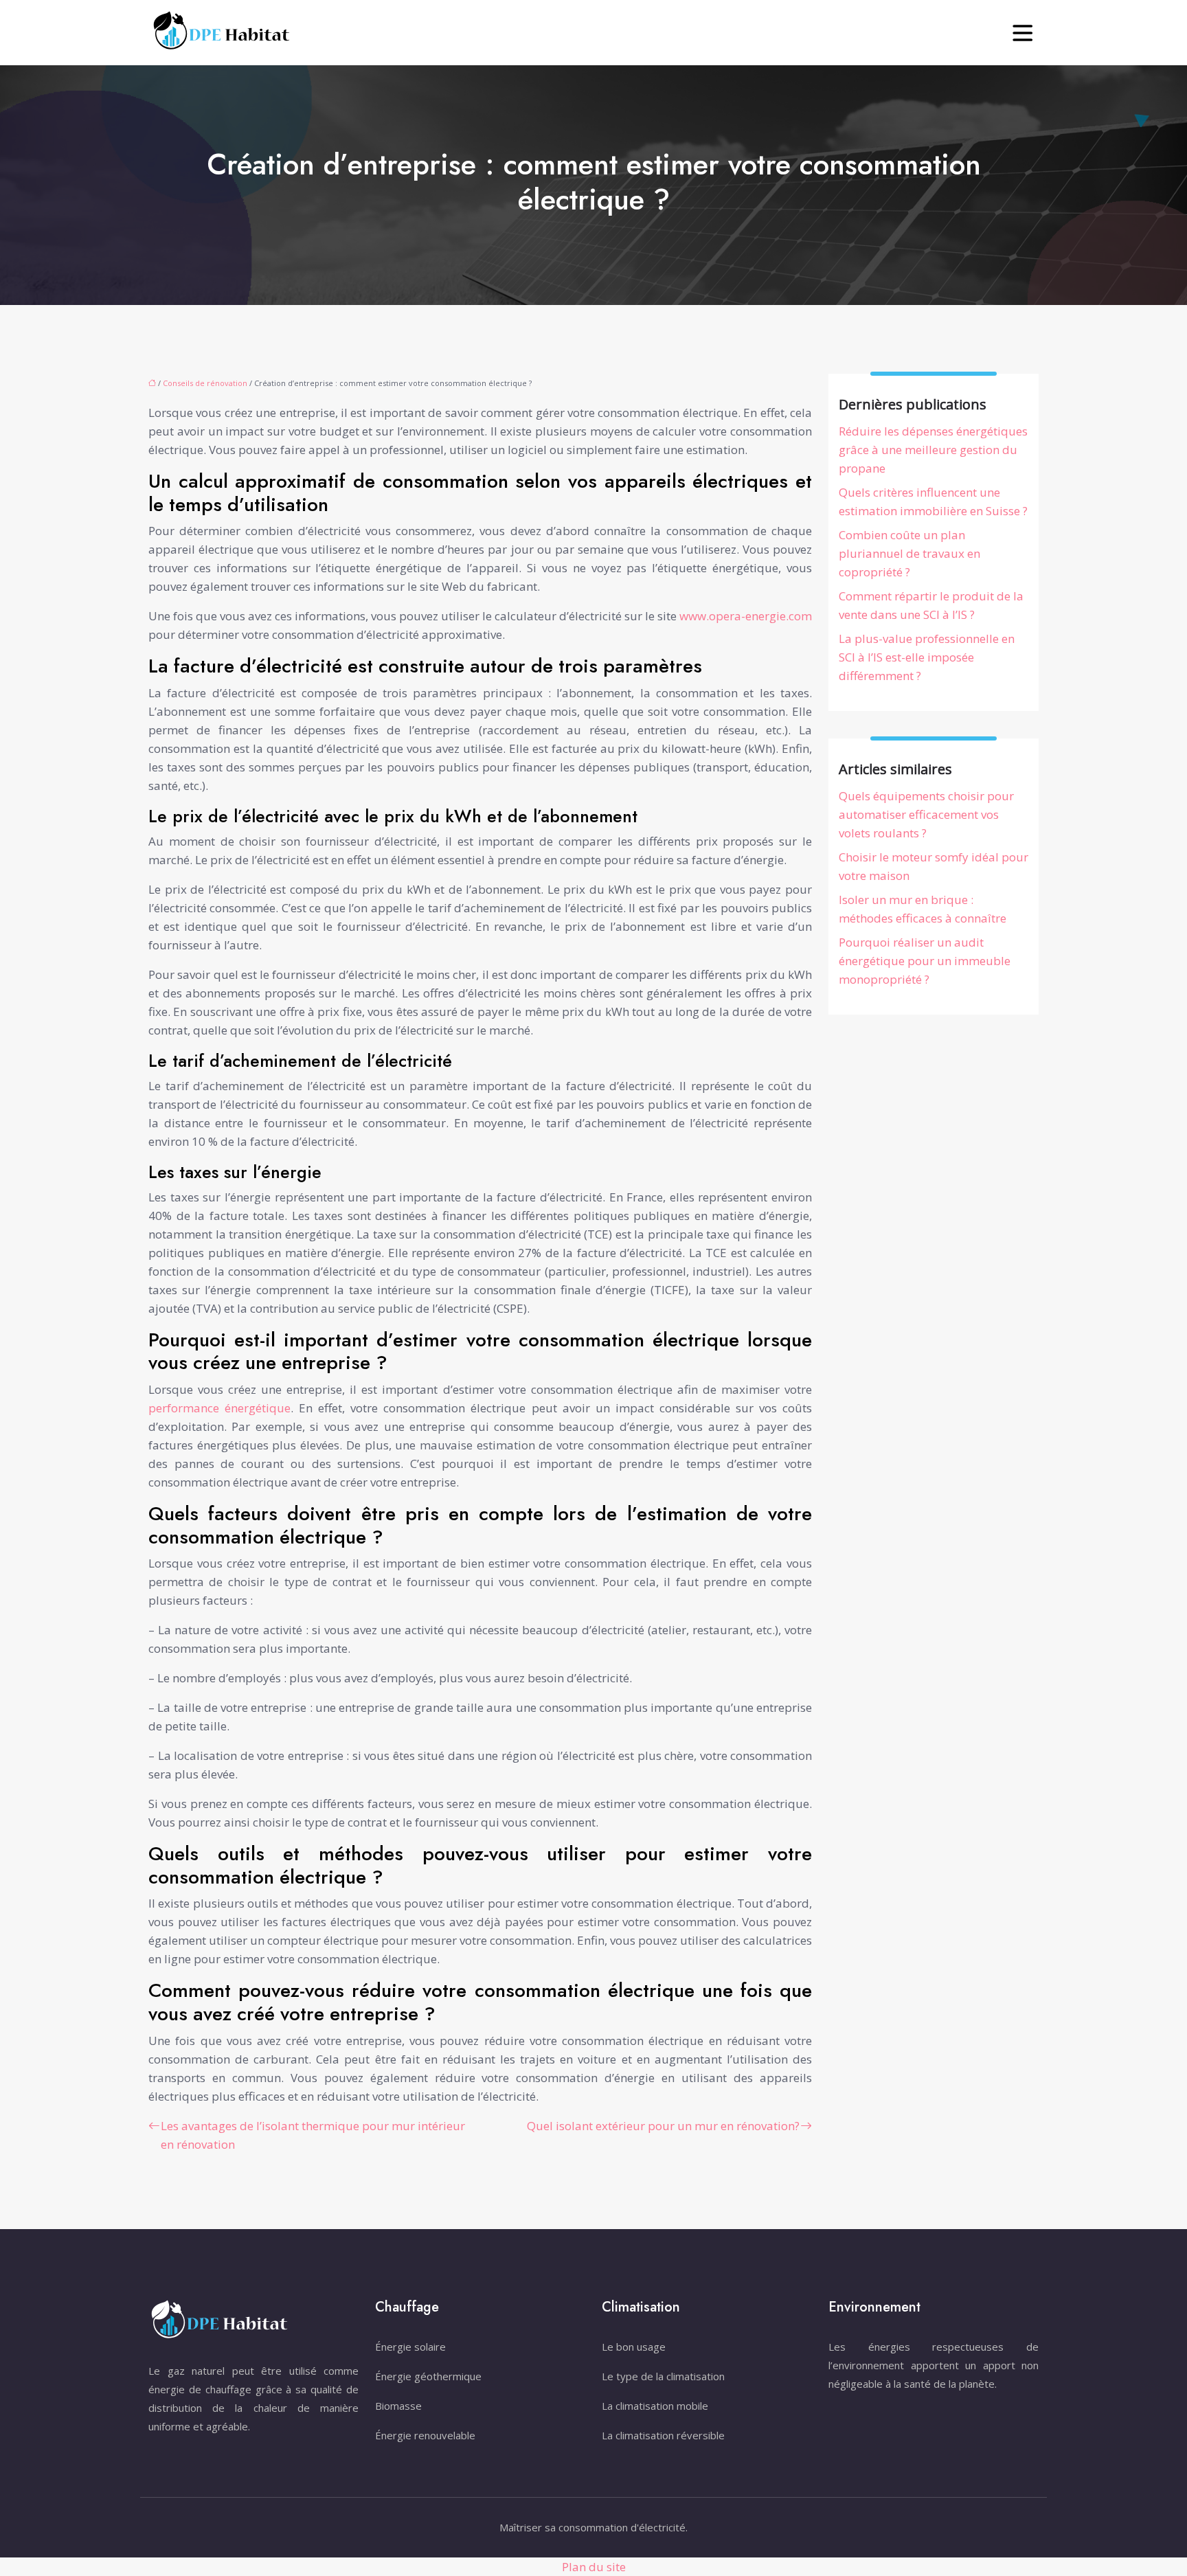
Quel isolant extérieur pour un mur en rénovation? (663, 2126)
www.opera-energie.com (746, 616)
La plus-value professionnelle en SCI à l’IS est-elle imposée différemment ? (927, 657)
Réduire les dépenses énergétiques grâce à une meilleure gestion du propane (933, 450)
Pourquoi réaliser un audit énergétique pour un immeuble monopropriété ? (925, 961)
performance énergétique (219, 1408)
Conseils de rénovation (205, 383)
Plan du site (594, 2567)
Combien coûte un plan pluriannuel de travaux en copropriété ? (909, 553)
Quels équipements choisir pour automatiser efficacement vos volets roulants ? (926, 814)
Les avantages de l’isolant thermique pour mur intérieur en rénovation (313, 2135)
